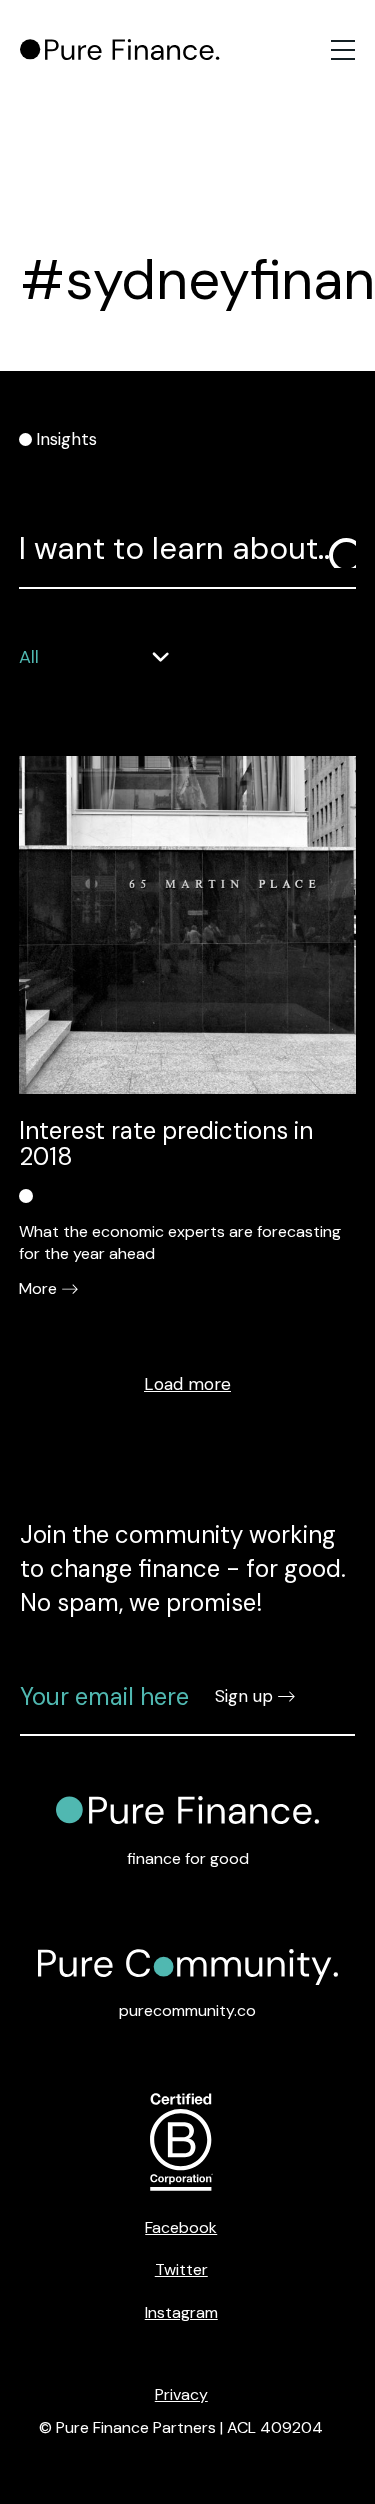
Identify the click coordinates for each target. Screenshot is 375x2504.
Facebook (181, 2227)
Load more (187, 1384)
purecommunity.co (187, 2010)
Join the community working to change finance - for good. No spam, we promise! (183, 1568)
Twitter (181, 2269)
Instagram (181, 2312)
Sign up (244, 1696)
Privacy (181, 2394)
